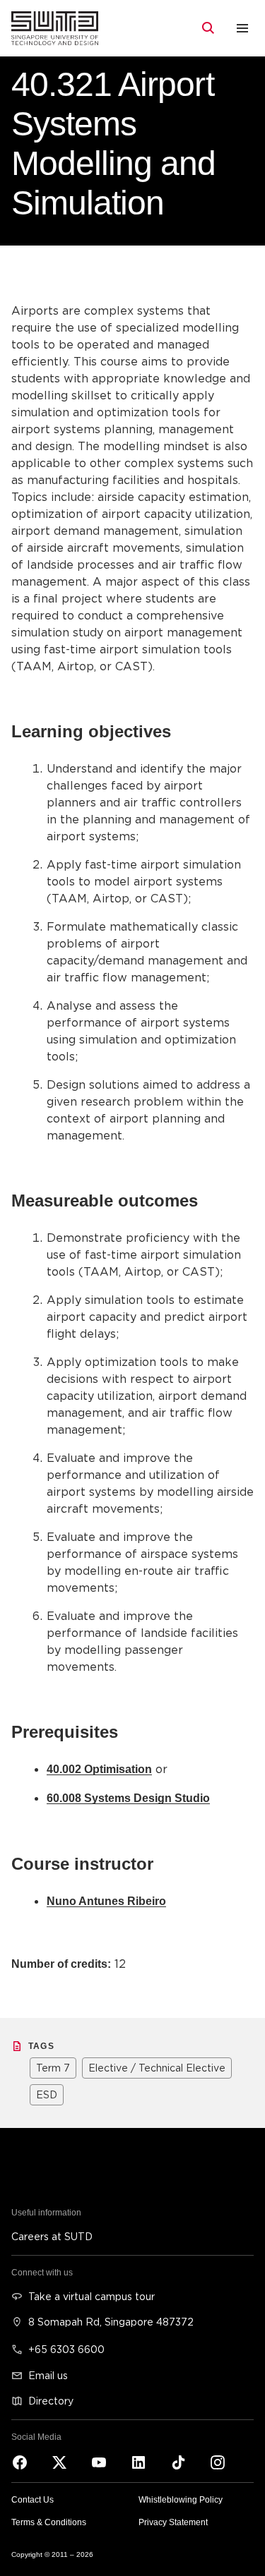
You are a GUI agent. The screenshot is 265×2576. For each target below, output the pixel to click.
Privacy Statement (173, 2522)
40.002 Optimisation (99, 1769)
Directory (51, 2401)
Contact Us (33, 2500)
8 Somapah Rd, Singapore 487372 (111, 2322)
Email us (48, 2375)
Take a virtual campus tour (92, 2296)
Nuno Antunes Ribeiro (106, 1901)
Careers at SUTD (52, 2236)
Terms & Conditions (49, 2522)
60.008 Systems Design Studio (128, 1798)
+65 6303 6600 (66, 2349)
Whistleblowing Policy (181, 2500)
